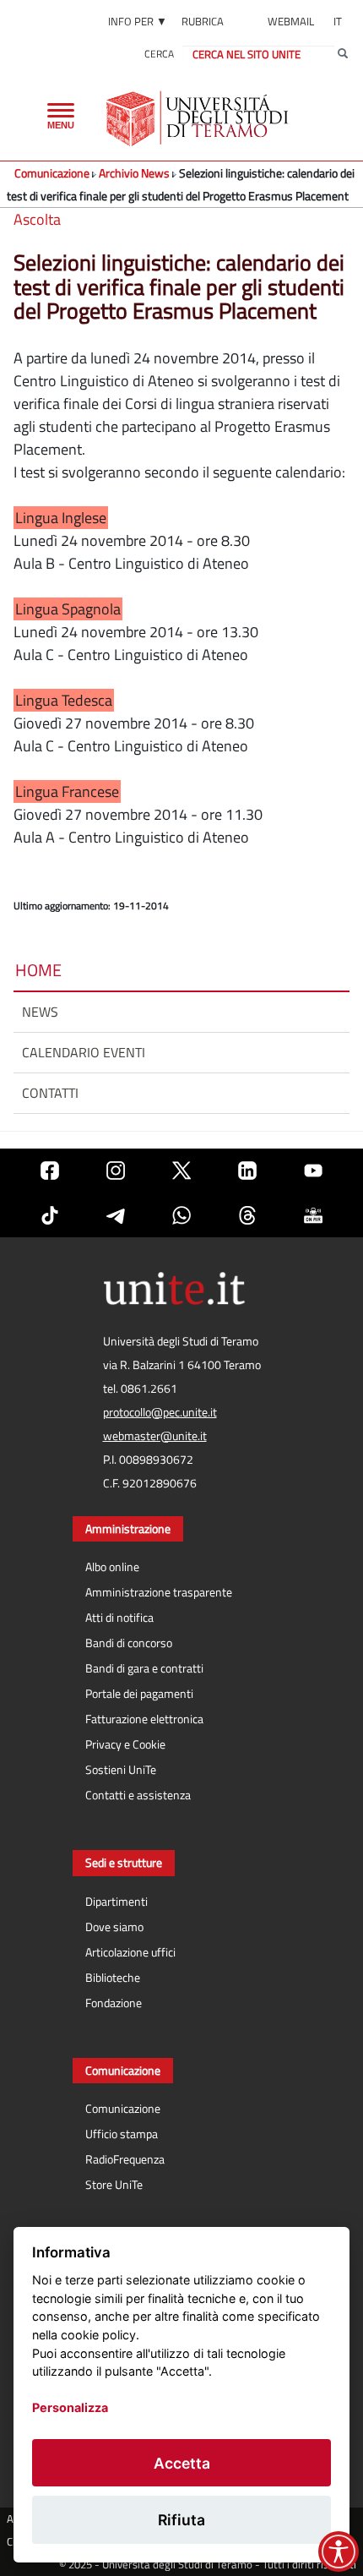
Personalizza (70, 2407)
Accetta (182, 2463)
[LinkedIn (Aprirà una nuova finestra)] (247, 1171)
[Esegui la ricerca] (343, 54)
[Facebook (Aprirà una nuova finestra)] (50, 1171)
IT (338, 21)
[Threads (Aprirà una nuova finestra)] (247, 1215)
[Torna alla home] (199, 118)
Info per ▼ (138, 21)
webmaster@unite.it (155, 1436)
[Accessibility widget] (339, 2551)
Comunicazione (52, 173)
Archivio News (134, 173)
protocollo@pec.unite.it (160, 1412)
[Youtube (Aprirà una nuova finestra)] (313, 1171)
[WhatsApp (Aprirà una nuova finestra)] (181, 1215)
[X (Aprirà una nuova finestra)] (181, 1171)
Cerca (159, 54)
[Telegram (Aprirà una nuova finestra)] (116, 1215)
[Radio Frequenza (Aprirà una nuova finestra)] (313, 1215)
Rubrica (203, 21)
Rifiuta (181, 2520)
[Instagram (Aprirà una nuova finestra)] (116, 1171)
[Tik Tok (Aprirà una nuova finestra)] (50, 1215)
